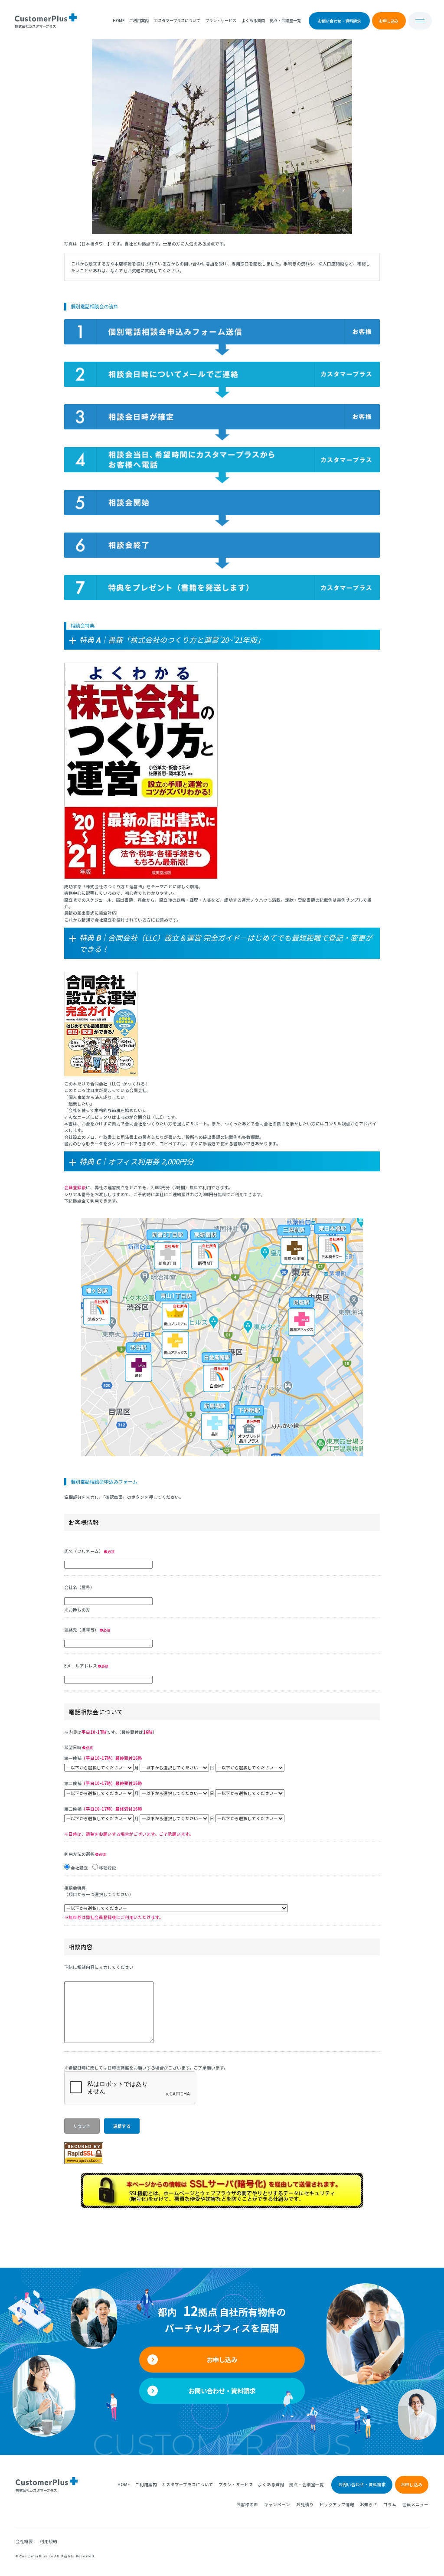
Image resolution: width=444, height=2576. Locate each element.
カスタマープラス (35, 26)
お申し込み (389, 21)
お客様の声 (247, 2504)
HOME (119, 20)
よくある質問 (253, 20)
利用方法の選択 (80, 1854)
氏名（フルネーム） (84, 1551)
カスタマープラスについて (177, 20)
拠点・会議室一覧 (285, 20)
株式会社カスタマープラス (36, 2490)
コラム (390, 2504)
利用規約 (49, 2541)
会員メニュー (415, 2504)
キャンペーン (277, 2504)
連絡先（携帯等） (82, 1630)
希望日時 (73, 1747)
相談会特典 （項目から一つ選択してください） (99, 1891)
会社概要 (24, 2541)
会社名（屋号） (79, 1587)
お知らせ (369, 2504)
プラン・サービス (221, 20)
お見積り (305, 2504)
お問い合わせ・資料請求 (339, 21)
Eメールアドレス (81, 1666)
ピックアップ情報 (337, 2504)
